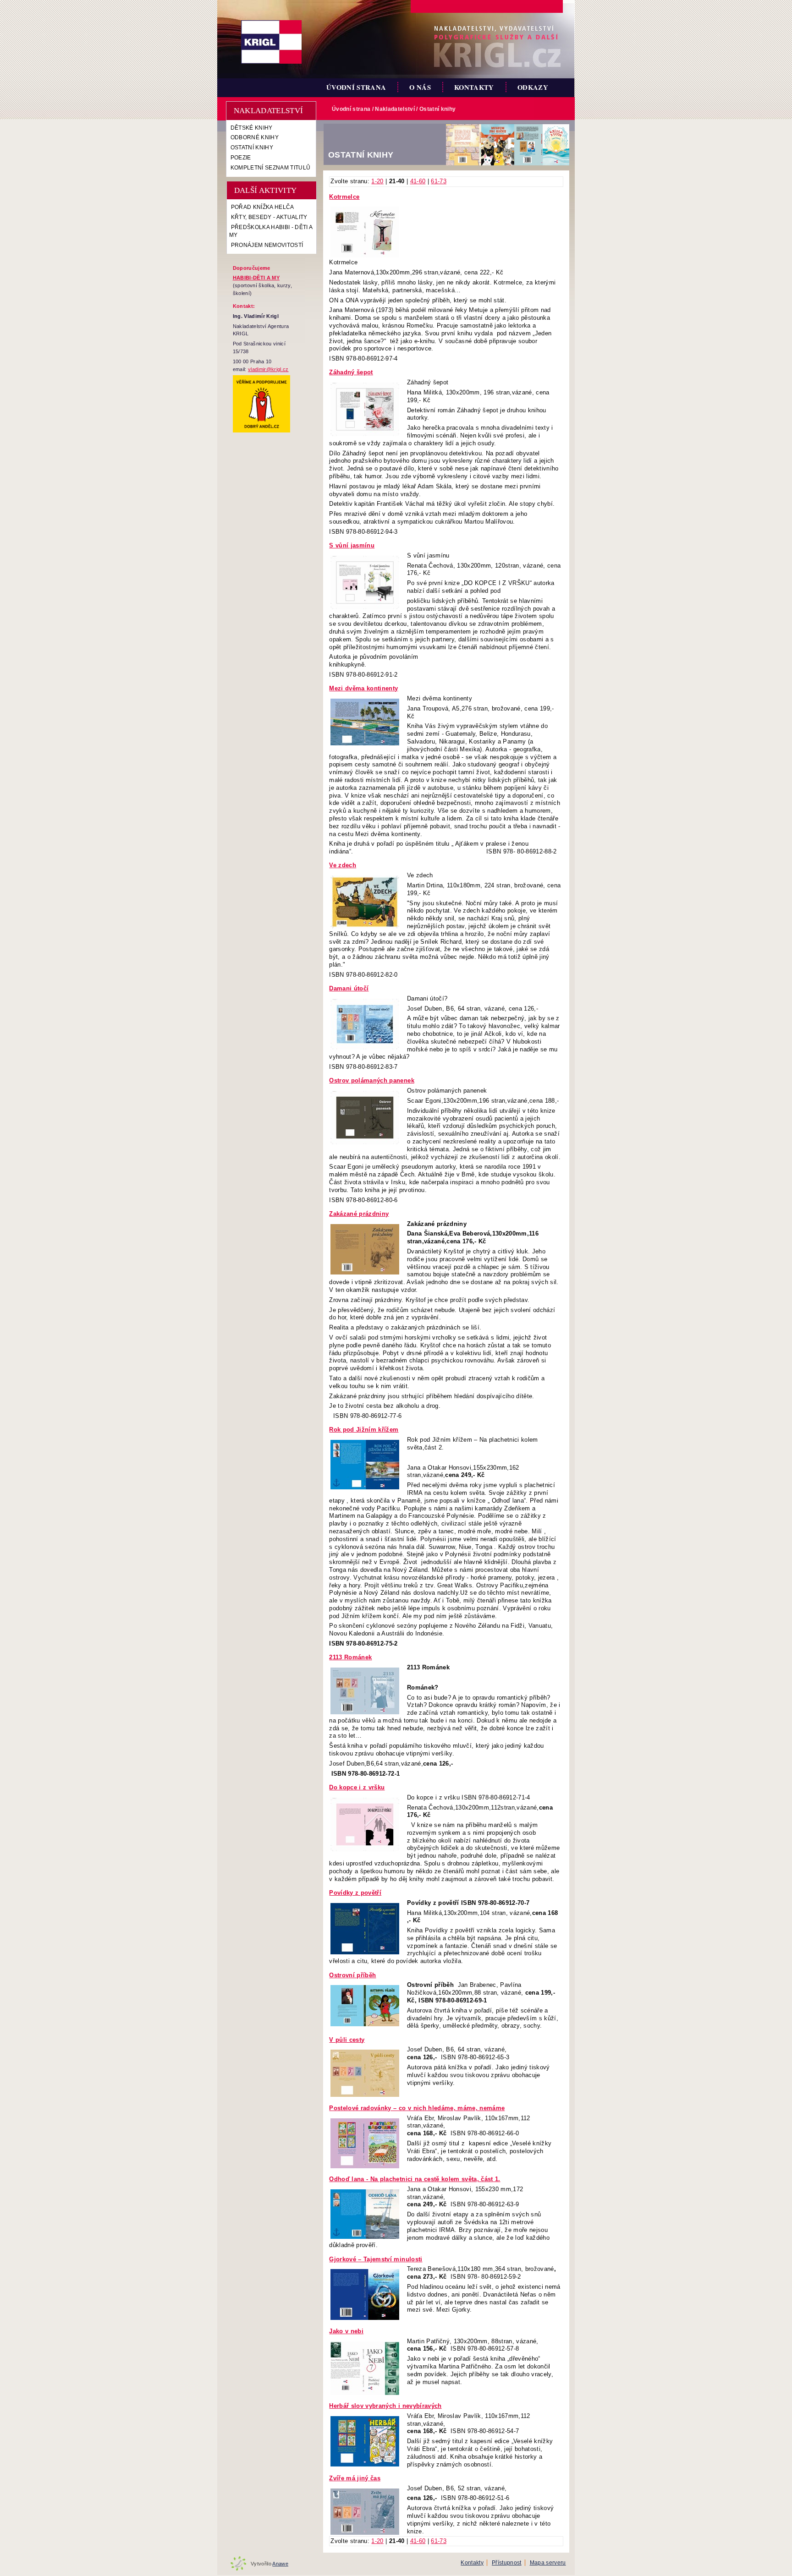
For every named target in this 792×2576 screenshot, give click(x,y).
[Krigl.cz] (272, 42)
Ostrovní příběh (352, 1975)
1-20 (377, 181)
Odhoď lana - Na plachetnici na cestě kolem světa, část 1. (415, 2179)
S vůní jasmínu (352, 545)
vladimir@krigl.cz (268, 369)
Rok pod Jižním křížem (364, 1430)
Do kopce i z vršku (357, 1787)
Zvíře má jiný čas (355, 2478)
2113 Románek (350, 1657)
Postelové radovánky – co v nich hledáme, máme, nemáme (417, 2108)
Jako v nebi (346, 2331)
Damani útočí (349, 988)
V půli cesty (347, 2040)
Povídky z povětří (355, 1893)
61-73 (439, 181)
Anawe (280, 2564)
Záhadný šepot (351, 372)
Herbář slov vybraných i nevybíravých (385, 2406)
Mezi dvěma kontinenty (363, 688)
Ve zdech (343, 865)
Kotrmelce (344, 197)
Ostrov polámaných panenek (371, 1080)
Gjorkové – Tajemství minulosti (376, 2259)
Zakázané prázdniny (359, 1214)
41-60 (418, 181)
